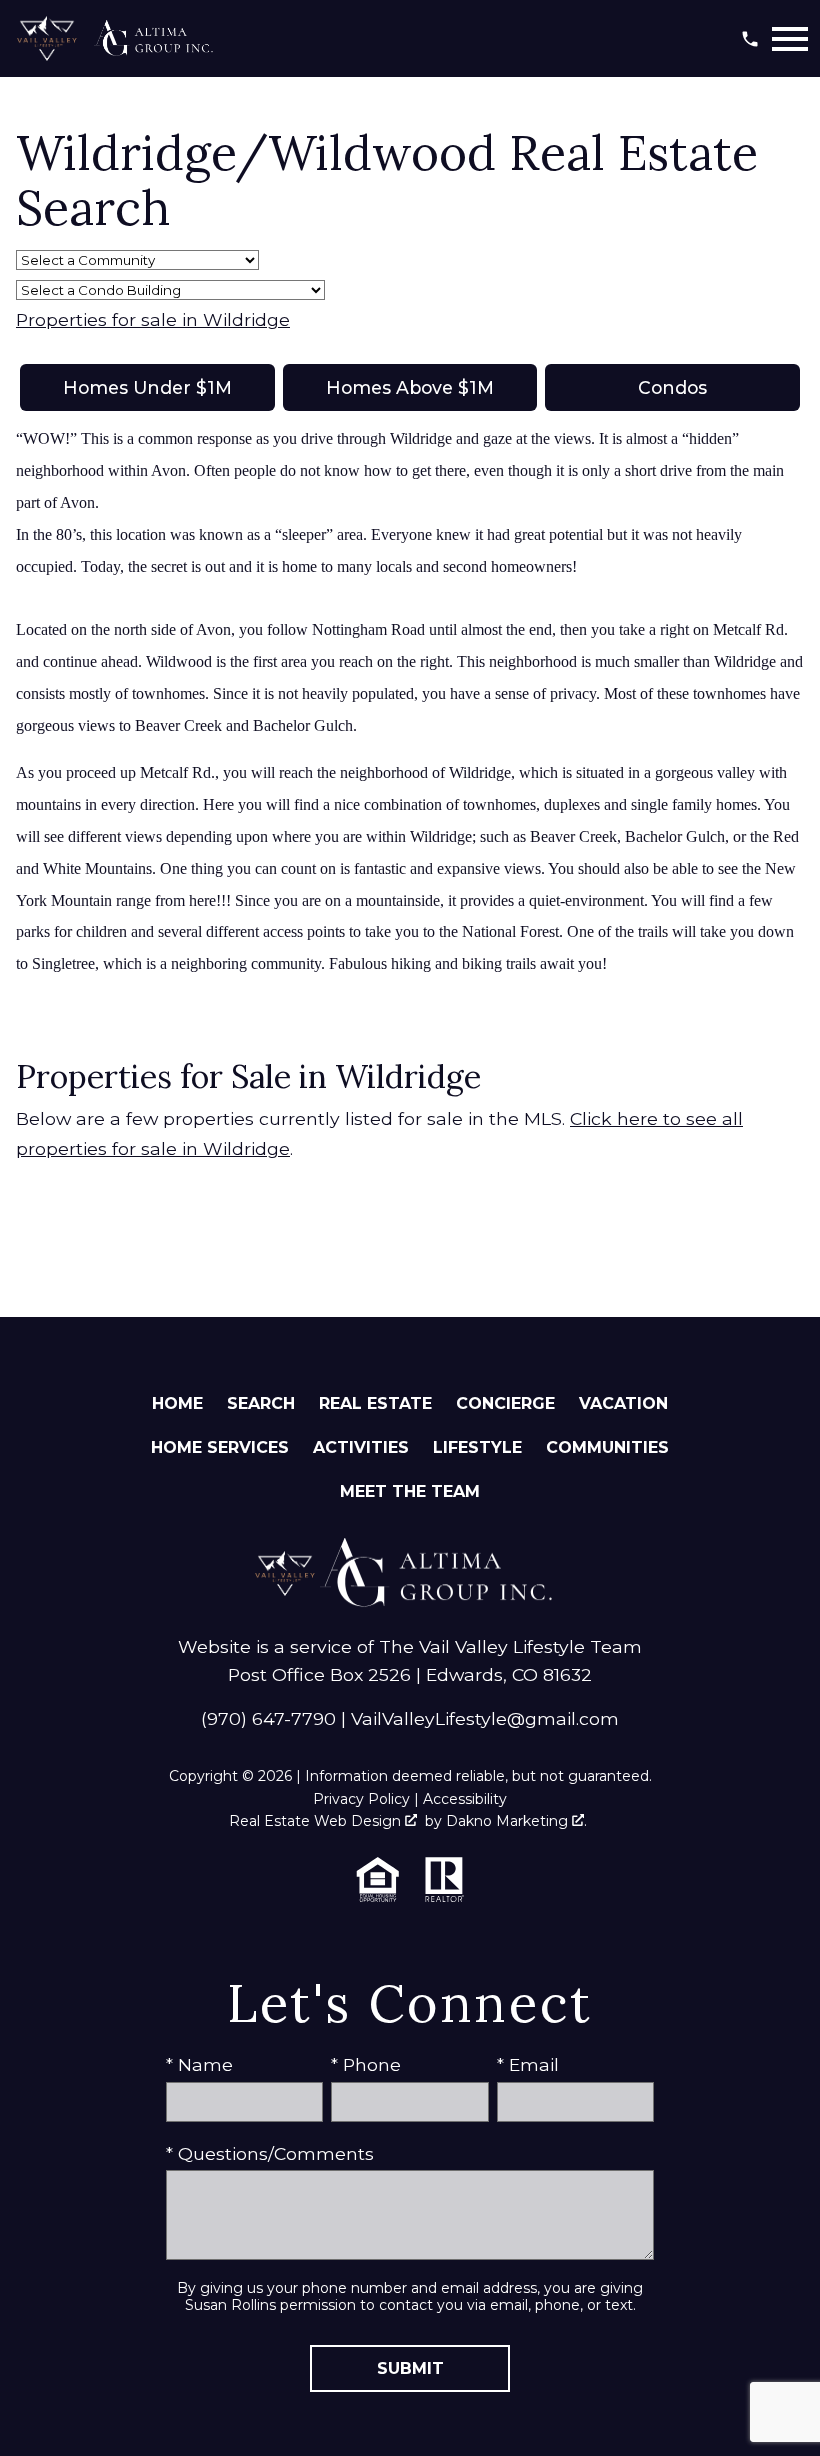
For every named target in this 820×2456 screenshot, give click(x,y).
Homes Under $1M (147, 387)
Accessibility (465, 1799)
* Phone (366, 2064)
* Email (528, 2064)
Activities (361, 1447)
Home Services (220, 1447)
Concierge (505, 1403)
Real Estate (375, 1403)
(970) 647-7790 (268, 1718)
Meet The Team (410, 1491)
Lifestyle (477, 1447)
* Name (199, 2064)
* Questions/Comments (270, 2153)
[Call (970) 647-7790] (750, 39)
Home (177, 1403)
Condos (672, 387)
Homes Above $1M (410, 387)
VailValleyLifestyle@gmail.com (485, 1718)
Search (261, 1403)
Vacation (623, 1403)
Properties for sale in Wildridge (153, 319)
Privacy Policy (361, 1799)
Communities (607, 1447)
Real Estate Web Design (317, 1821)
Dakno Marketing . (516, 1821)
